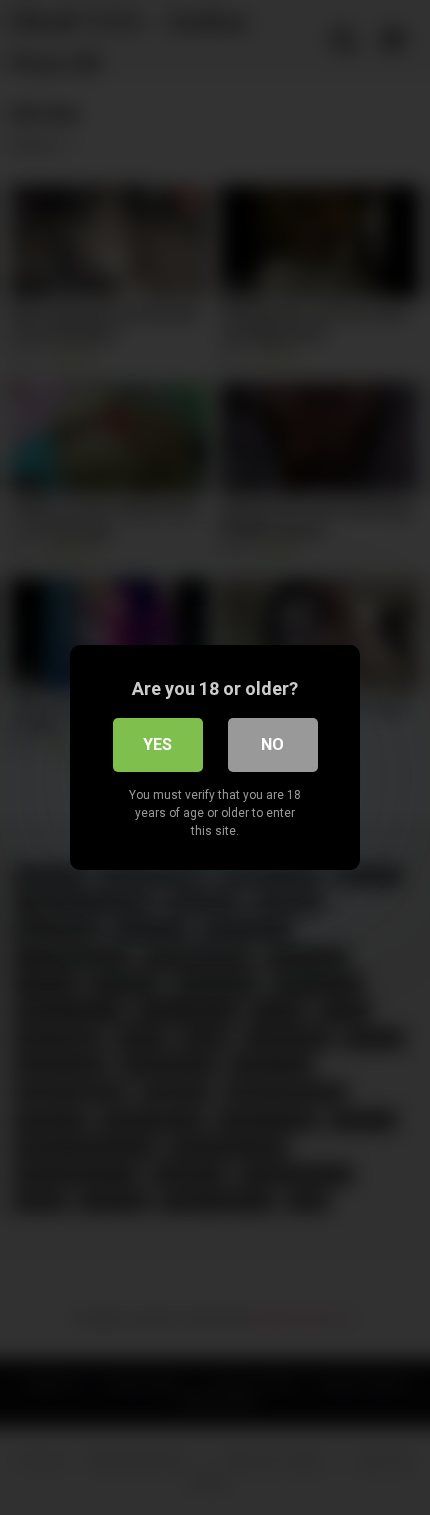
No (272, 744)
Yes (157, 744)
